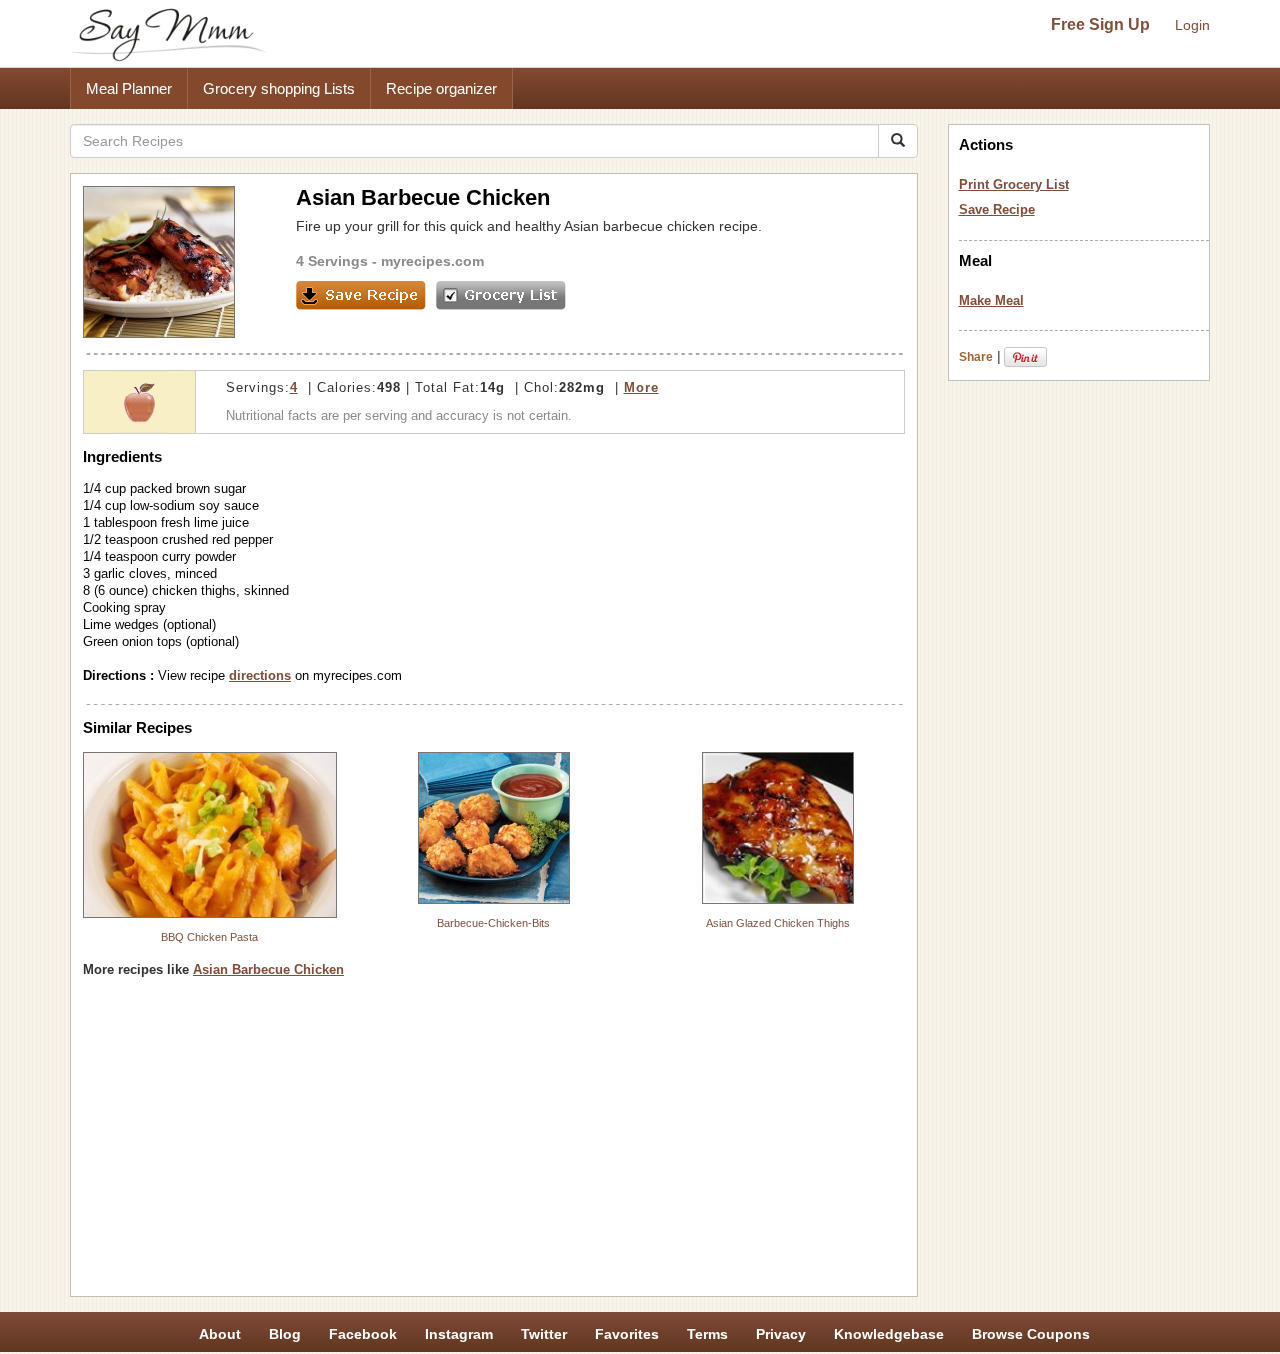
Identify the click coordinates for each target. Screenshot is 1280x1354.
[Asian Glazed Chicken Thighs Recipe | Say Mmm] (778, 828)
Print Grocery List (1014, 184)
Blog (285, 1334)
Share (976, 357)
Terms (707, 1334)
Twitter (544, 1334)
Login (1192, 25)
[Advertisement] (494, 1144)
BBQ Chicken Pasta (209, 937)
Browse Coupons (1031, 1334)
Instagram (459, 1334)
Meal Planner (129, 88)
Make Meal (991, 300)
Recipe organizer (441, 88)
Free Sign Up (1100, 24)
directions (260, 675)
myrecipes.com (432, 261)
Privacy (781, 1334)
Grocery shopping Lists (279, 88)
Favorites (627, 1334)
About (220, 1334)
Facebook (363, 1334)
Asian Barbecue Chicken (268, 969)
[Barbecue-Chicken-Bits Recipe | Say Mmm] (494, 828)
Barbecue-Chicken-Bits (493, 923)
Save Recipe (997, 209)
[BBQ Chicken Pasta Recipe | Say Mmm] (210, 835)
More (641, 387)
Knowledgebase (889, 1334)
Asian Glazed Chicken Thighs (778, 923)
